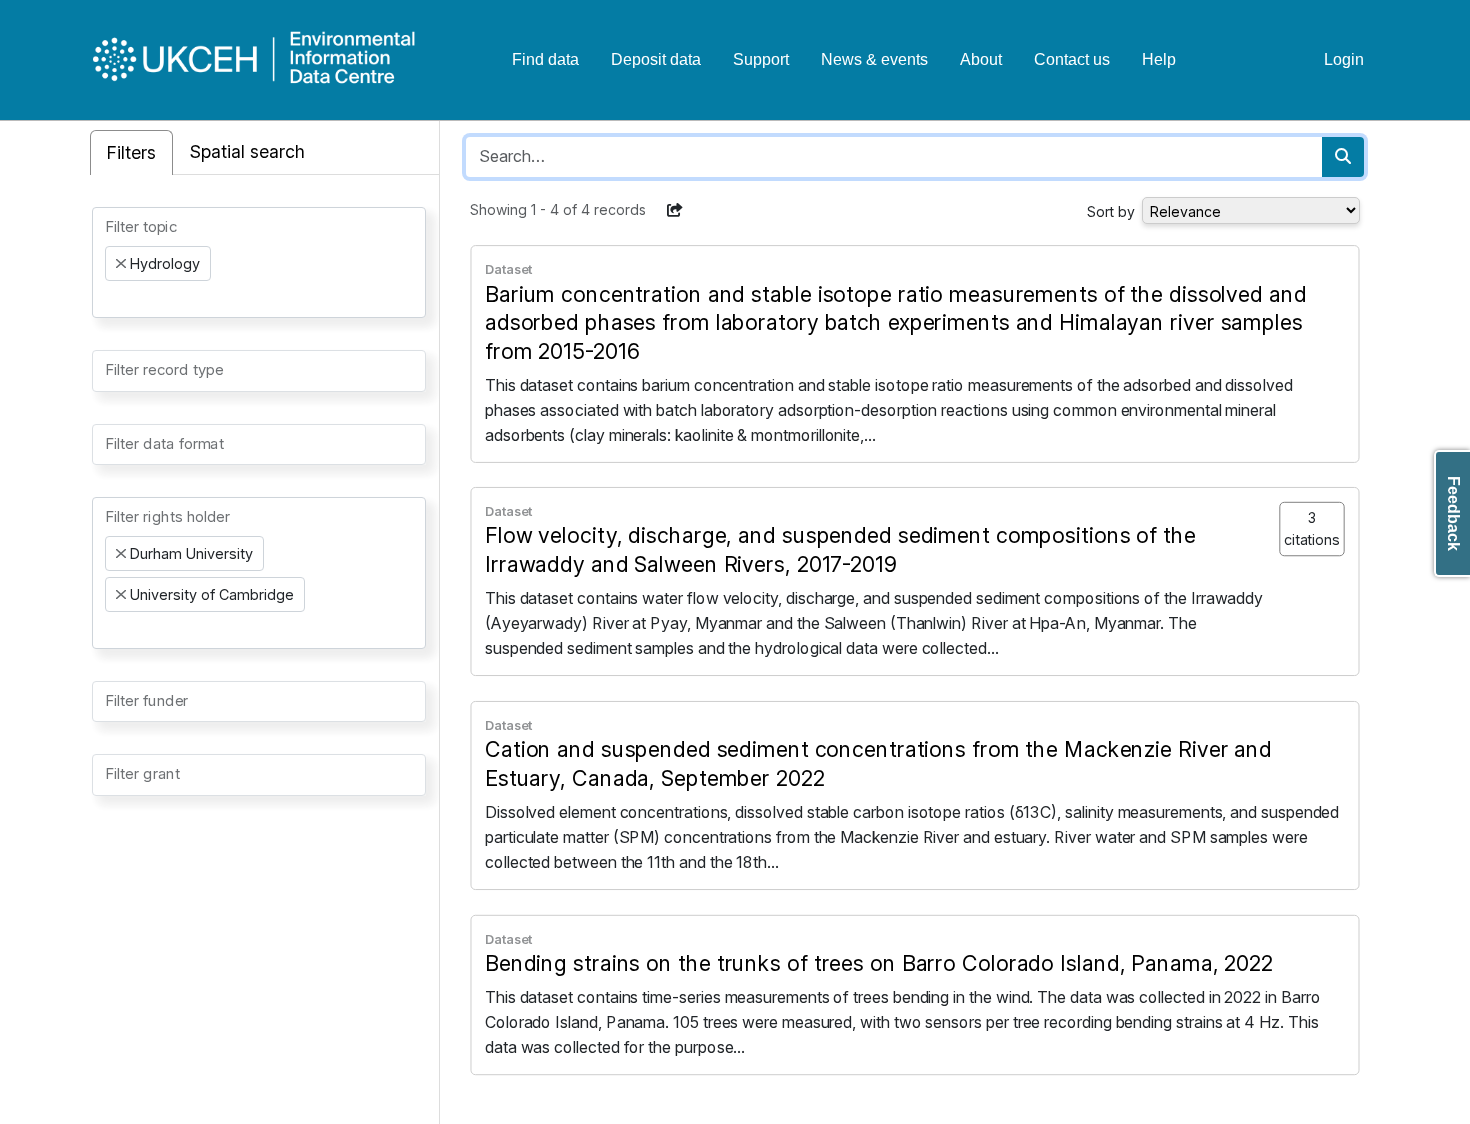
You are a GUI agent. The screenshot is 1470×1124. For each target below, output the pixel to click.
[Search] (1343, 157)
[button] (675, 210)
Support (761, 59)
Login (1344, 59)
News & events (874, 59)
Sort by (1111, 211)
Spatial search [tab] (247, 151)
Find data (545, 59)
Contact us (1072, 59)
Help (1159, 59)
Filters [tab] (131, 152)
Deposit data (656, 59)
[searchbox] (111, 299)
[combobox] (259, 262)
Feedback (1453, 513)
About (981, 59)
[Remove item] (121, 264)
